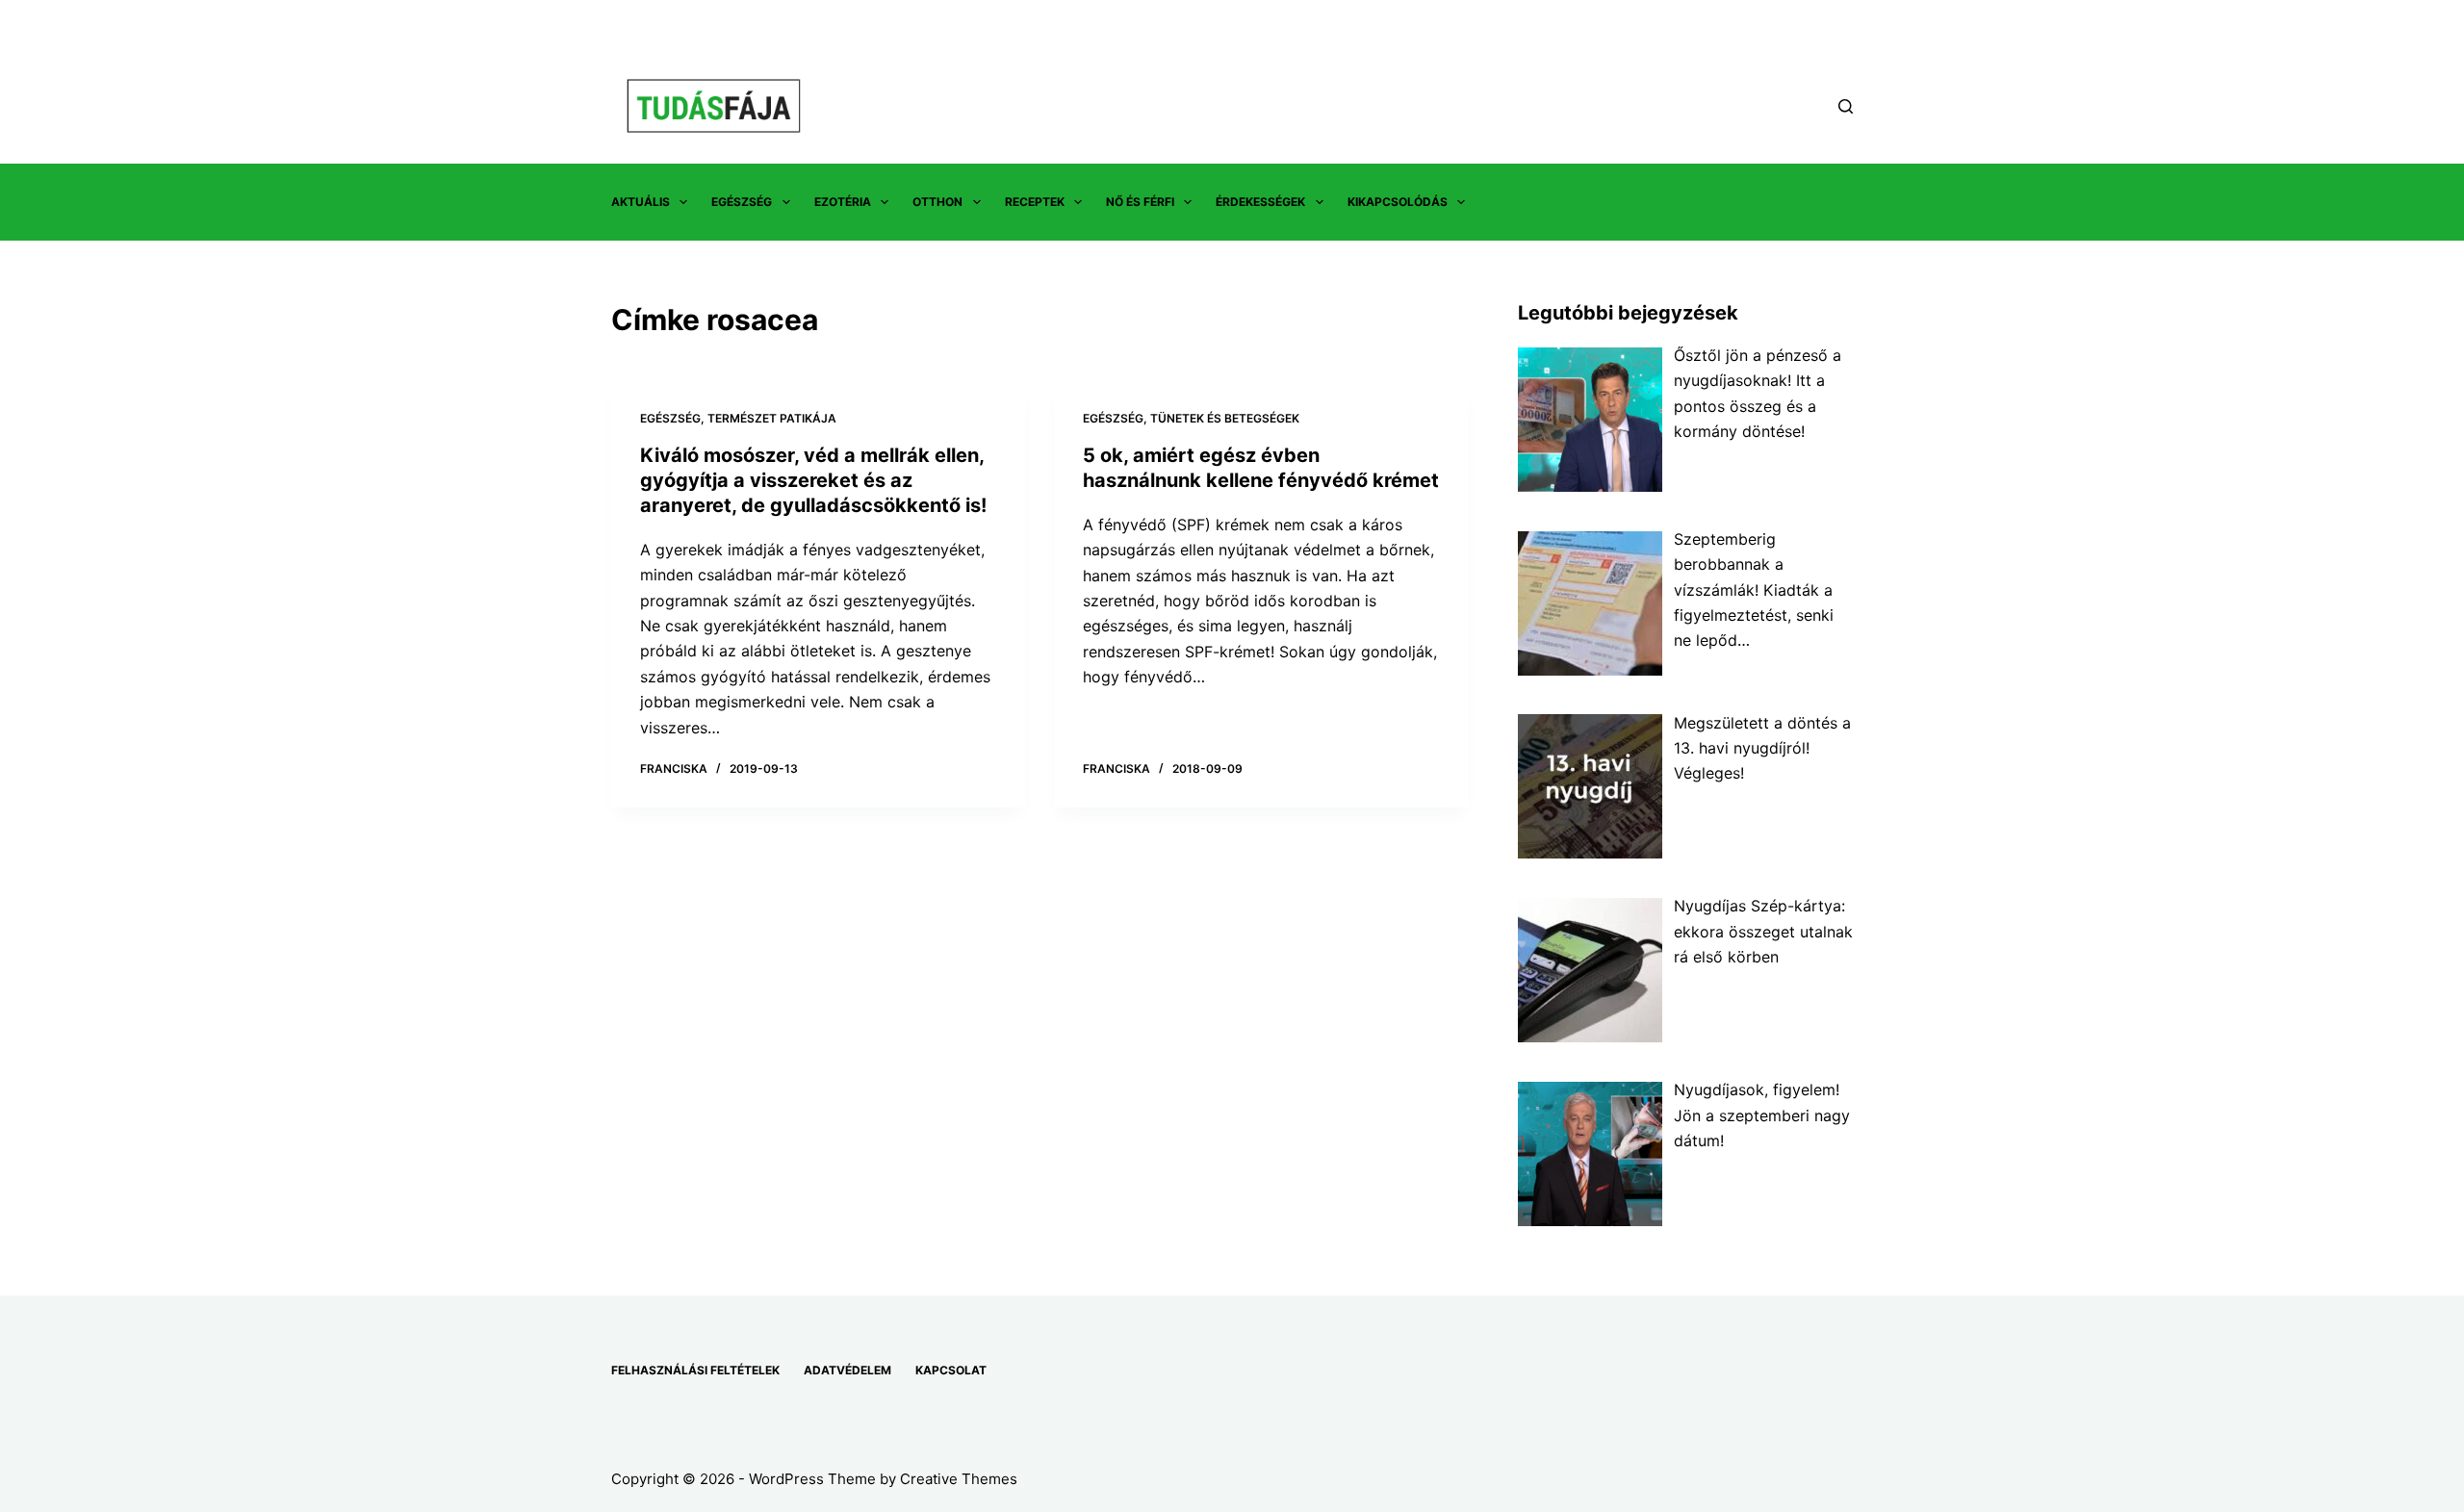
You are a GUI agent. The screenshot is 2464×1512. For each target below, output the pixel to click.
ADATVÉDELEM (847, 1370)
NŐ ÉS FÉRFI (1140, 202)
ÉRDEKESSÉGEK (1260, 202)
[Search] (1846, 106)
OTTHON (937, 202)
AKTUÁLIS (641, 202)
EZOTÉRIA (843, 202)
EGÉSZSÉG (742, 202)
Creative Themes (959, 1479)
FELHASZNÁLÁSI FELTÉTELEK (695, 1370)
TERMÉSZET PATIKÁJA (772, 418)
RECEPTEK (1035, 202)
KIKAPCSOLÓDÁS (1398, 202)
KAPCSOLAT (951, 1370)
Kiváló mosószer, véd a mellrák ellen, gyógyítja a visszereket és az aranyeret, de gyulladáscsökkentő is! (813, 480)
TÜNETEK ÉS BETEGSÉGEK (1225, 418)
